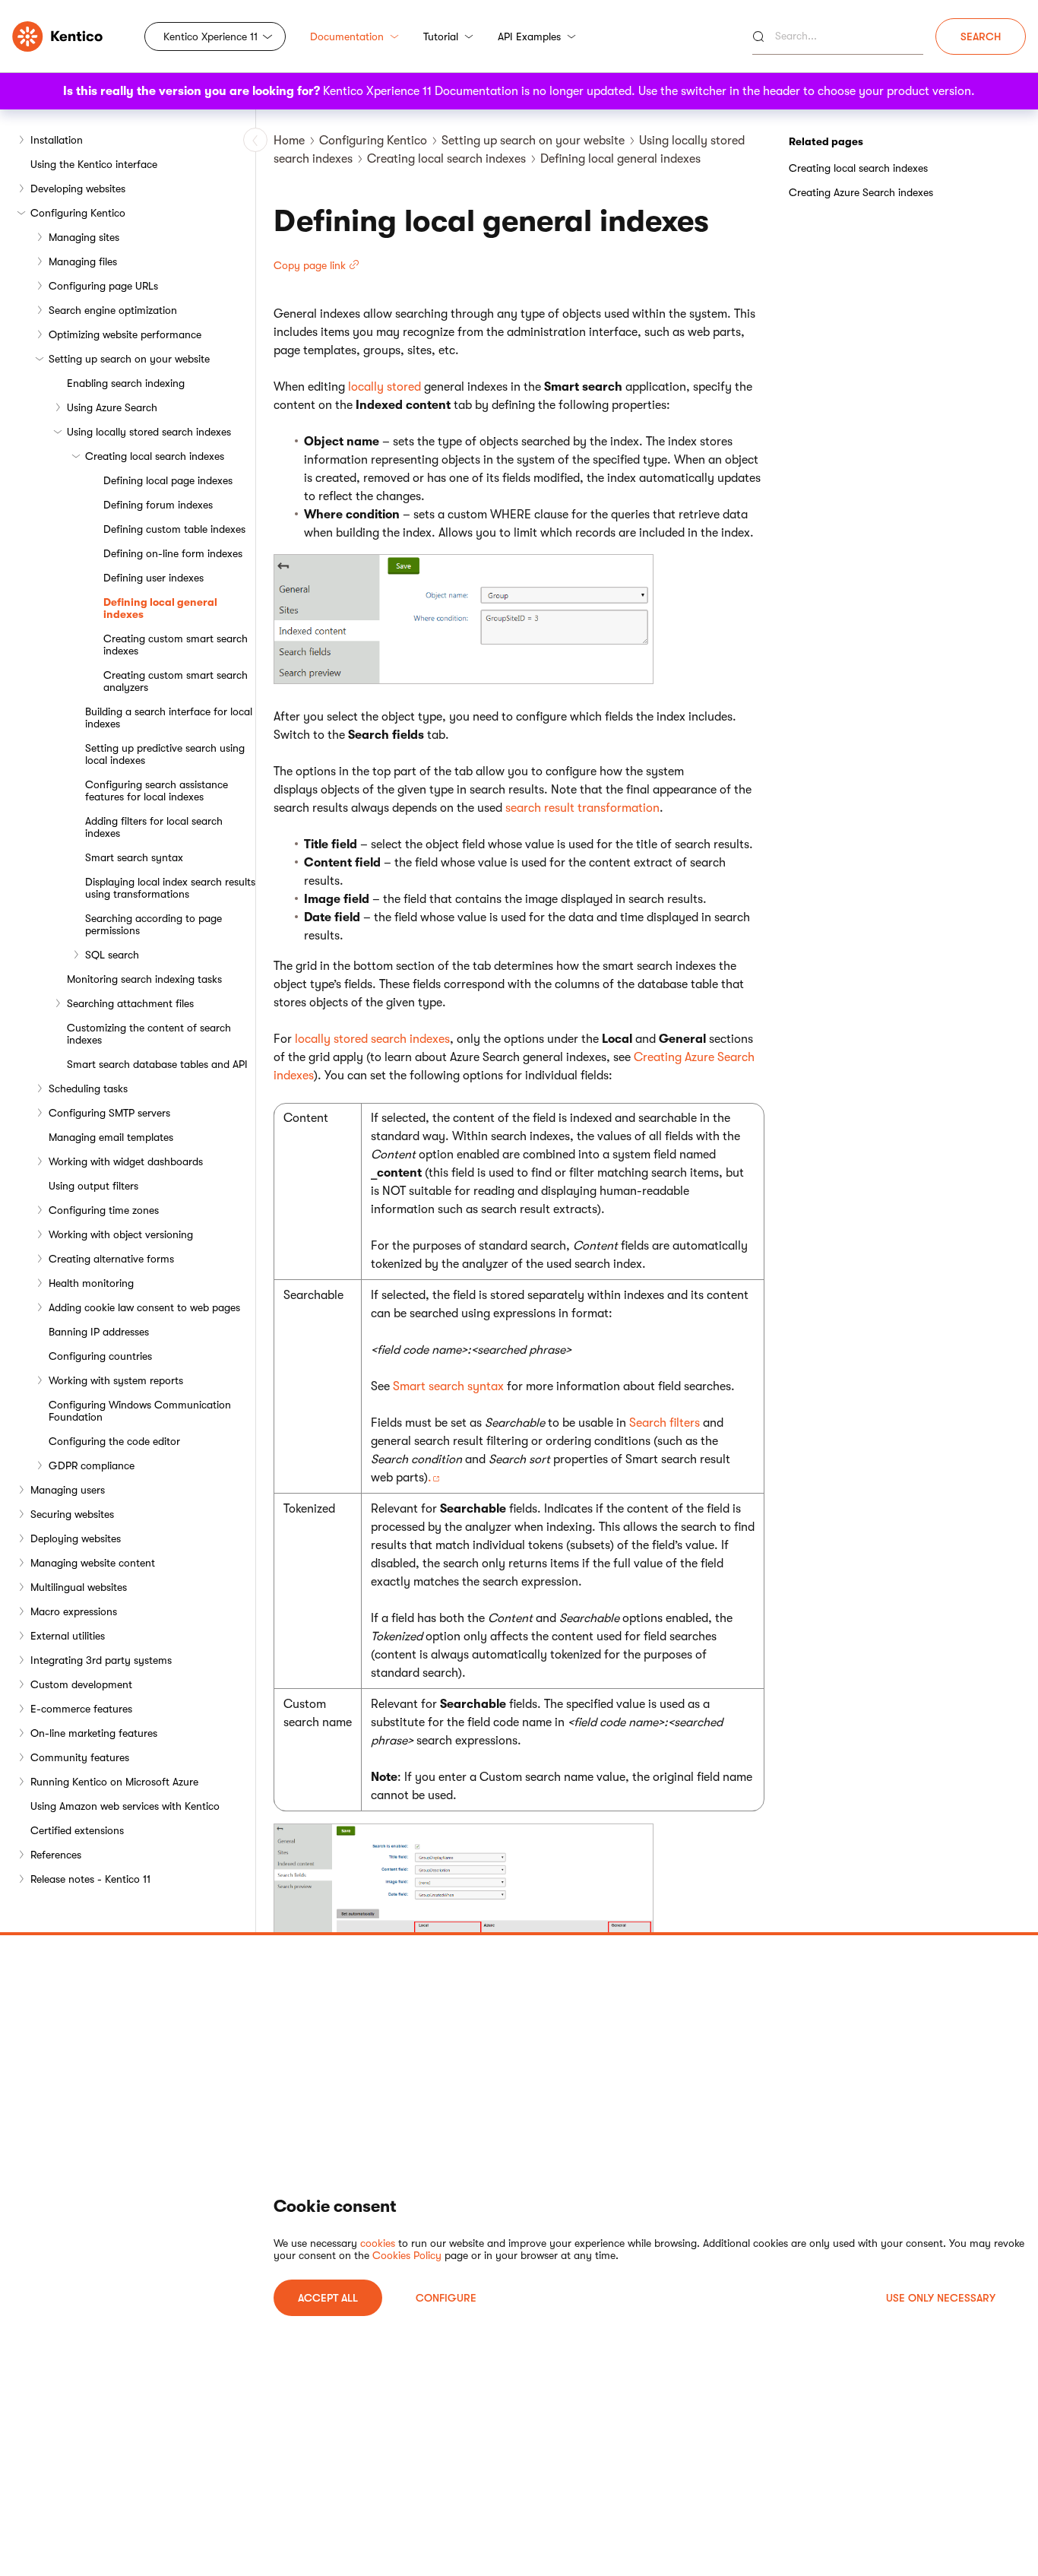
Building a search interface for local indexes (169, 718)
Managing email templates (111, 1137)
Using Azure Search (112, 407)
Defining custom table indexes (174, 529)
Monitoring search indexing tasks (144, 979)
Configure (446, 2298)
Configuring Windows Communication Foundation (140, 1411)
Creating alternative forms (111, 1259)
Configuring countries (100, 1356)
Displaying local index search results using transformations (170, 888)
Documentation (347, 36)
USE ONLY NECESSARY (941, 2298)
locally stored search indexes (372, 1039)
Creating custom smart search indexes (176, 645)
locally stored (385, 387)
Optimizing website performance (125, 334)
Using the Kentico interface (94, 164)
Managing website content (93, 1563)
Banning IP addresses (99, 1332)
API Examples (529, 36)
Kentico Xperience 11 (210, 36)
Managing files (83, 261)
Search (981, 36)
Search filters (665, 1423)
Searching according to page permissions (153, 924)
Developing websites (78, 189)
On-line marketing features (94, 1733)
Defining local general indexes (160, 608)
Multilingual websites (79, 1587)
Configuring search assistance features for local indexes (157, 791)
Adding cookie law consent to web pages (144, 1307)
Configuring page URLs (103, 286)
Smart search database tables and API (157, 1064)
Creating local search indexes (155, 456)
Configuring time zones (104, 1210)
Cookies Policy (407, 2255)
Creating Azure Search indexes (861, 192)
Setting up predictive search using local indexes (165, 754)
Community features (80, 1757)
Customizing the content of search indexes (149, 1034)
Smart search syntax (134, 857)
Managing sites (84, 237)
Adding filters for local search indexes (154, 827)
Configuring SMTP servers (109, 1113)
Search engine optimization (113, 310)
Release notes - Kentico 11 (90, 1879)
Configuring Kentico (78, 213)
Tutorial (441, 36)
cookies (378, 2243)
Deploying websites (76, 1538)
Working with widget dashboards (126, 1161)
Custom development (81, 1684)
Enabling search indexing (126, 383)
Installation (57, 140)
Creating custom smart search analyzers (176, 681)
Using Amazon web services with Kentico (125, 1806)
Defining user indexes (153, 578)
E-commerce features (81, 1709)
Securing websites (72, 1514)
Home (289, 141)
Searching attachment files (130, 1003)
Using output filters (93, 1186)
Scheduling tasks (88, 1088)
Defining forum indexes (158, 505)
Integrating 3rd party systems (101, 1660)
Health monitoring (91, 1283)
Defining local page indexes (168, 480)
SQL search (112, 955)
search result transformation (582, 808)
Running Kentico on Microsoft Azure (114, 1782)
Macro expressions (74, 1611)
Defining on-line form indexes (173, 553)
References (56, 1855)
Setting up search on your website (129, 359)
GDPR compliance (92, 1465)
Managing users (68, 1490)
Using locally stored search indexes (149, 432)
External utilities (68, 1636)
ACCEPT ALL (328, 2298)
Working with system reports (116, 1380)
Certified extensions (77, 1830)
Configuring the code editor (114, 1441)
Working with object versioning (121, 1234)
